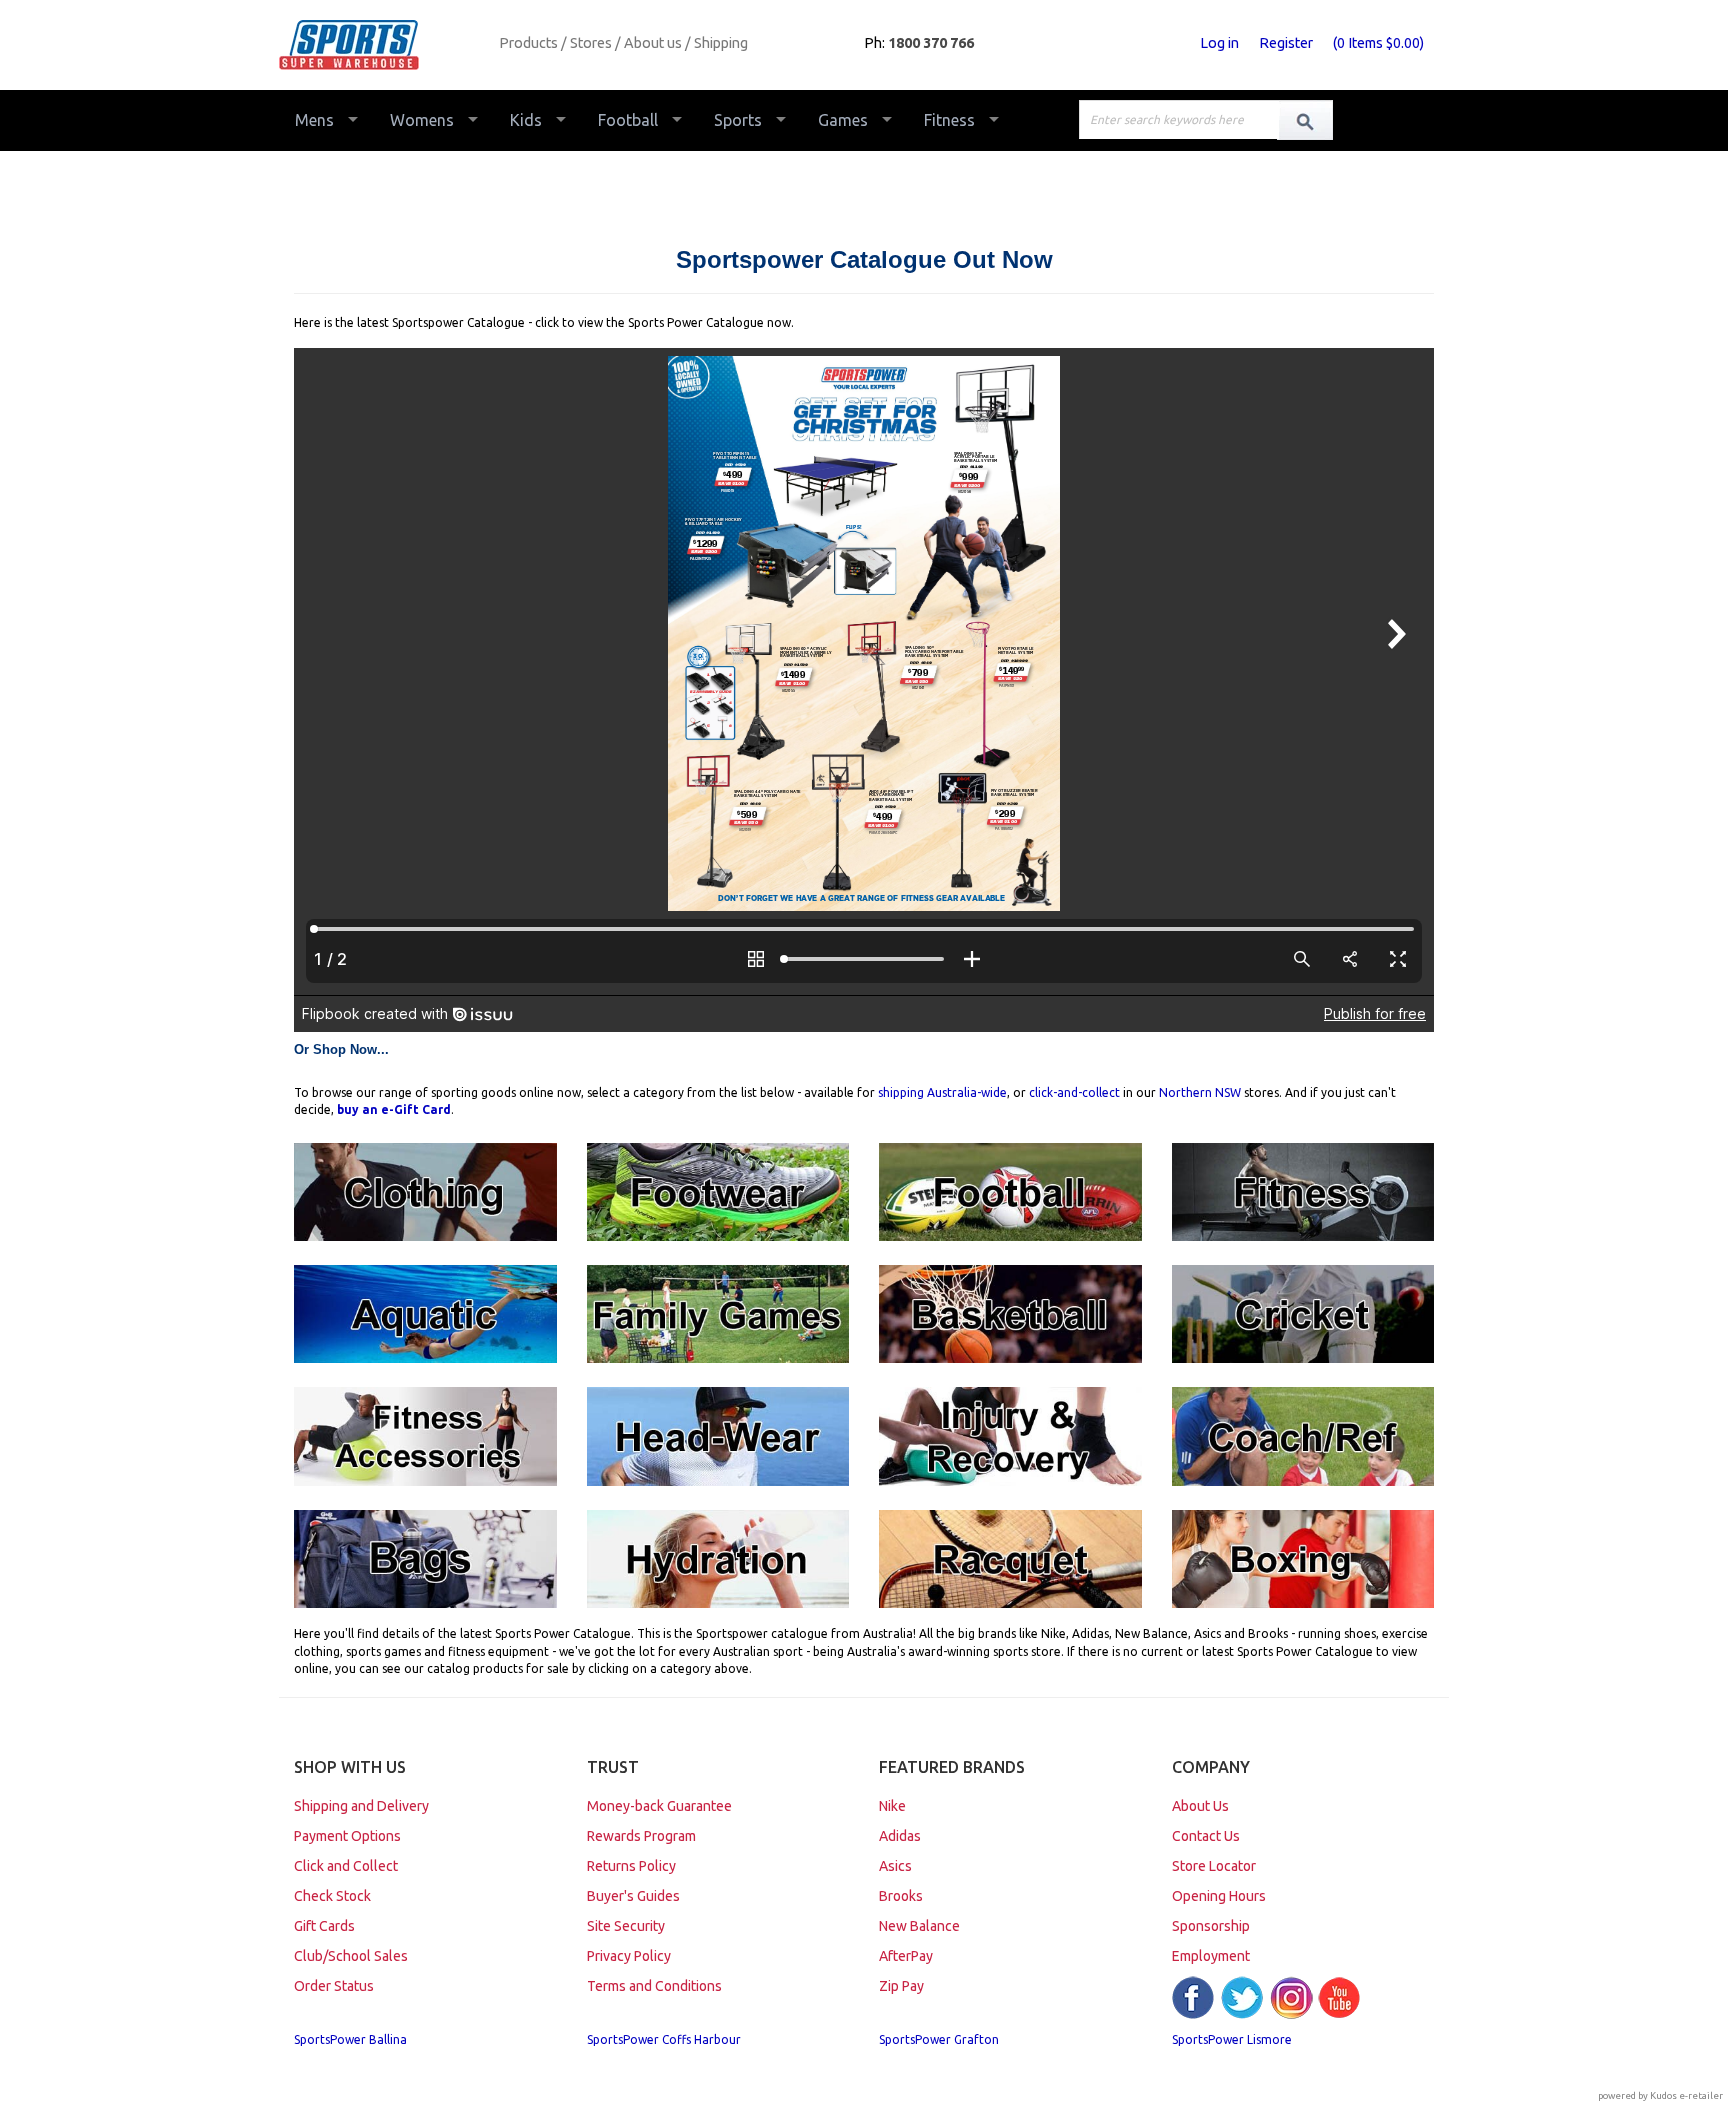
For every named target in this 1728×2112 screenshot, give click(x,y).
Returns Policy (631, 1866)
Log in (1219, 43)
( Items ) (1378, 43)
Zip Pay (901, 1986)
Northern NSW (1200, 1092)
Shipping (721, 43)
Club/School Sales (351, 1956)
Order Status (334, 1986)
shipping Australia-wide (942, 1092)
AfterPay (906, 1956)
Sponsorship (1211, 1926)
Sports (738, 120)
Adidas (900, 1836)
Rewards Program (641, 1836)
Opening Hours (1219, 1896)
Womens (422, 120)
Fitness (949, 120)
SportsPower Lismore (1232, 2039)
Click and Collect (346, 1866)
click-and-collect (1074, 1092)
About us (653, 43)
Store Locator (1214, 1866)
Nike (892, 1806)
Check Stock (332, 1896)
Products (528, 43)
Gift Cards (324, 1926)
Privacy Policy (629, 1956)
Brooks (901, 1896)
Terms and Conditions (654, 1986)
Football (628, 120)
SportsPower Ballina (350, 2039)
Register (1286, 43)
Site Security (626, 1926)
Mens (314, 120)
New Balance (919, 1926)
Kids (526, 120)
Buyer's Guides (633, 1896)
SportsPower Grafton (939, 2039)
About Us (1200, 1806)
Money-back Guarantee (659, 1806)
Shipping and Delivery (361, 1806)
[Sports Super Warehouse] (381, 45)
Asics (895, 1866)
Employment (1211, 1956)
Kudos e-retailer (1686, 2095)
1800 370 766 (931, 43)
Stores (591, 43)
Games (843, 120)
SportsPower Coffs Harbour (664, 2039)
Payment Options (347, 1836)
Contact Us (1206, 1836)
